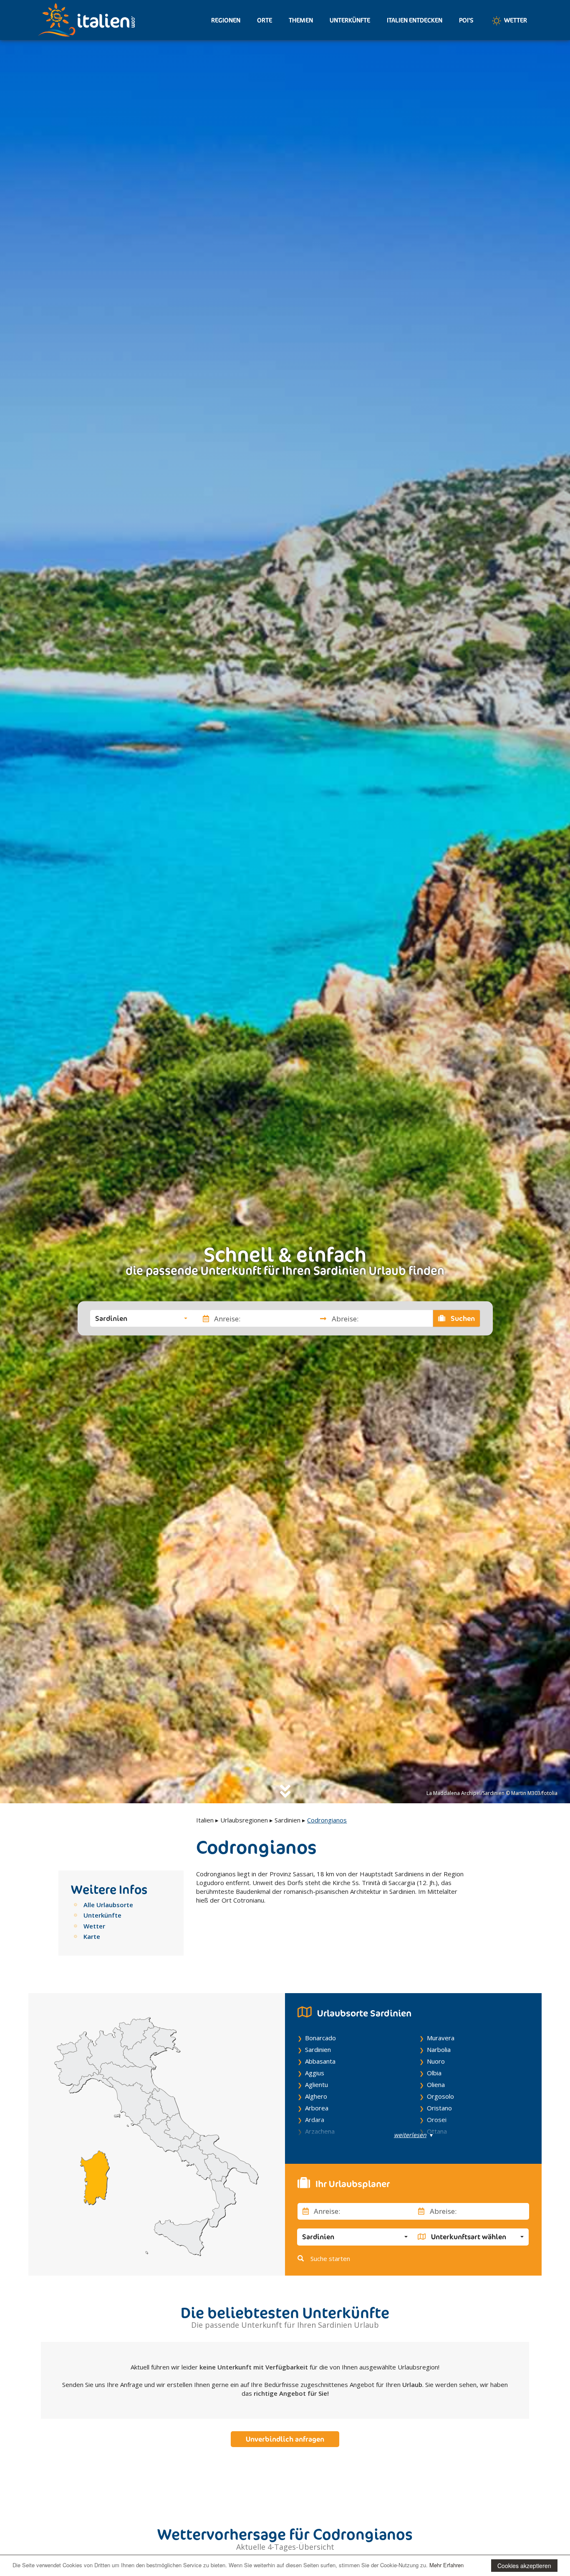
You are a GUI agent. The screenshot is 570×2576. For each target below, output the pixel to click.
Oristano (439, 2108)
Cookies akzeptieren (524, 2566)
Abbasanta (320, 2061)
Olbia (434, 2073)
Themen (301, 20)
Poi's (466, 20)
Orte (265, 20)
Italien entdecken (415, 20)
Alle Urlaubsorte (108, 1905)
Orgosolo (440, 2096)
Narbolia (439, 2049)
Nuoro (436, 2061)
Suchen (462, 1318)
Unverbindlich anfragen (285, 2439)
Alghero (316, 2096)
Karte (92, 1936)
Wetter (515, 20)
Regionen (226, 20)
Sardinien (288, 1820)
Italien (205, 1820)
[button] (141, 1318)
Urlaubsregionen (244, 1820)
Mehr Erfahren (446, 2565)
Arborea (317, 2108)
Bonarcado (320, 2038)
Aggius (315, 2073)
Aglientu (317, 2084)
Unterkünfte (350, 20)
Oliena (436, 2084)
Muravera (441, 2038)
